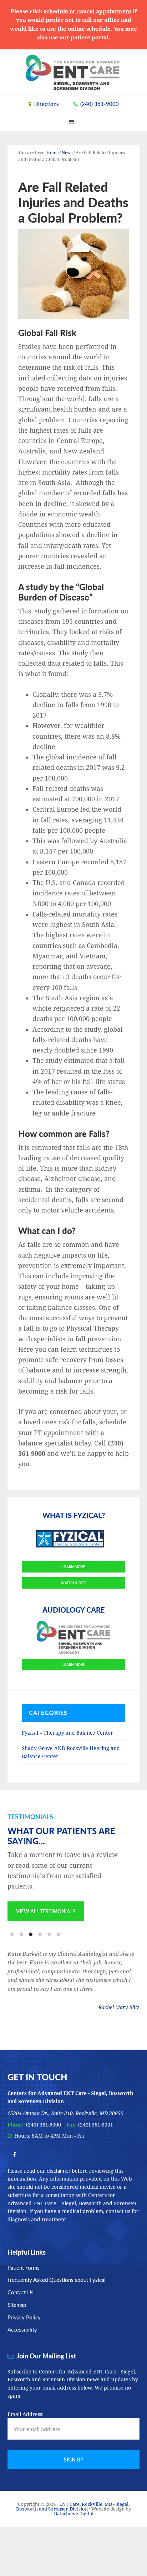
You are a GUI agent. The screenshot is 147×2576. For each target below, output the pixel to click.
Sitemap (17, 2305)
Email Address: (26, 2414)
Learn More (74, 1567)
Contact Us (21, 2292)
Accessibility (22, 2329)
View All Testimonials (46, 1911)
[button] (73, 121)
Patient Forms (24, 2267)
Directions (47, 104)
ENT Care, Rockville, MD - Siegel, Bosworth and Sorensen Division (73, 72)
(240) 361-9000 (100, 104)
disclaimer (59, 2170)
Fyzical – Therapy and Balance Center (67, 1733)
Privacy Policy (24, 2317)
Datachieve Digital (74, 2514)
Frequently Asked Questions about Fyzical (57, 2279)
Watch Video (73, 1583)
